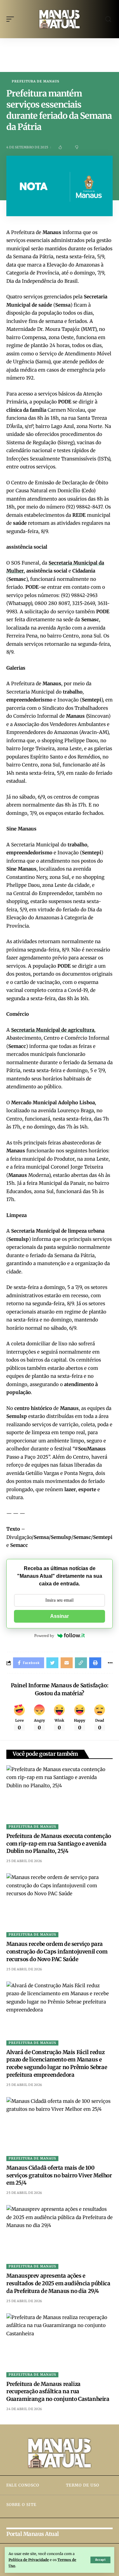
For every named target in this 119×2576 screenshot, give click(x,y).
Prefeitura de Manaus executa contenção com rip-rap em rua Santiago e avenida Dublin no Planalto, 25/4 (59, 1844)
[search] (108, 19)
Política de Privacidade (29, 2560)
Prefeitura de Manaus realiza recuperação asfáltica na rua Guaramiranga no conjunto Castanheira (58, 2392)
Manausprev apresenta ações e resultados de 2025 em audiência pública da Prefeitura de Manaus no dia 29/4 (58, 2283)
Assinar (60, 1616)
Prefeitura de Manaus (36, 82)
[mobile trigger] (12, 19)
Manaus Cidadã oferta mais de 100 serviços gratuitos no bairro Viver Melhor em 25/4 (59, 2175)
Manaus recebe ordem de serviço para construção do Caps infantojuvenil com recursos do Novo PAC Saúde (57, 1952)
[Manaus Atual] (60, 19)
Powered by (44, 1636)
